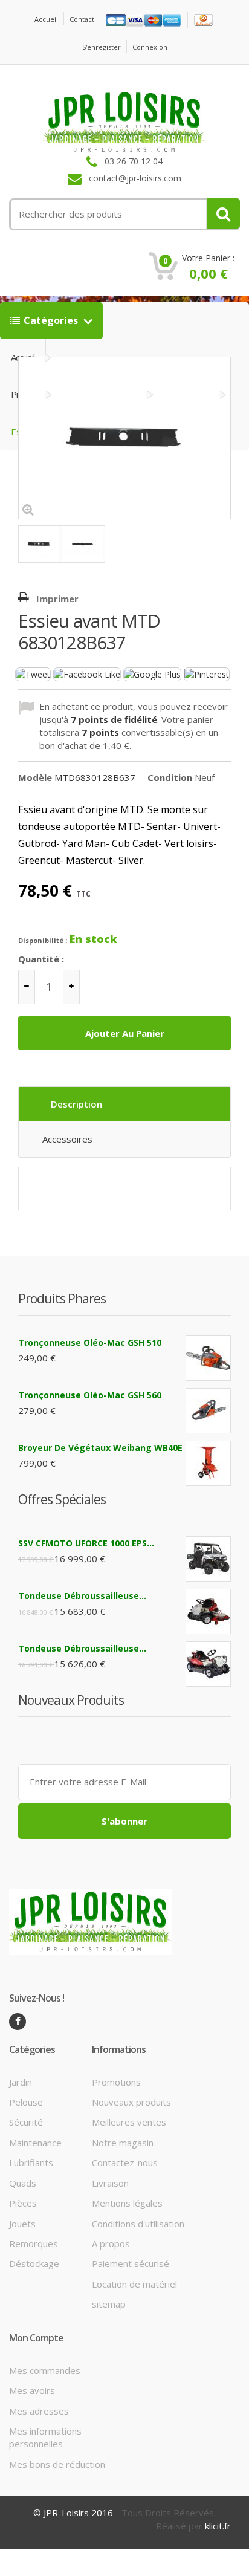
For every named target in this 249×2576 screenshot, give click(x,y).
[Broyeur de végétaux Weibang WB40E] (208, 1463)
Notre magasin (123, 2143)
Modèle (35, 777)
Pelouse (26, 2102)
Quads (23, 2183)
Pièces (23, 2203)
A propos (111, 2243)
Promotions (116, 2082)
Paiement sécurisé (131, 2263)
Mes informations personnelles (45, 2437)
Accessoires (67, 1139)
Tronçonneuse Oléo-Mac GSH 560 (90, 1395)
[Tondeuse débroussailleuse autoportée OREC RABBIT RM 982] (208, 1664)
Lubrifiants (31, 2162)
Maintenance (35, 2143)
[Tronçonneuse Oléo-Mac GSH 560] (208, 1411)
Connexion (150, 47)
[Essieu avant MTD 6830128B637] (40, 544)
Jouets (22, 2224)
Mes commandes (45, 2370)
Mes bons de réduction (57, 2464)
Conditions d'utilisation (138, 2224)
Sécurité (26, 2122)
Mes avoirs (32, 2390)
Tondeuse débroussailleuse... (82, 1596)
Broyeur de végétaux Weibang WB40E (100, 1448)
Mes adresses (39, 2411)
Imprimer (57, 599)
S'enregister (102, 47)
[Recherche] (223, 213)
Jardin (21, 2082)
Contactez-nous (125, 2162)
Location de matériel (134, 2284)
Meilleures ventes (129, 2122)
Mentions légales (127, 2203)
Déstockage (34, 2263)
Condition (170, 777)
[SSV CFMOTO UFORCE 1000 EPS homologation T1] (208, 1559)
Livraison (110, 2183)
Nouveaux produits (131, 2102)
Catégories (52, 320)
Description (76, 1104)
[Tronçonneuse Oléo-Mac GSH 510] (208, 1358)
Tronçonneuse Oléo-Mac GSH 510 (90, 1342)
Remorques (34, 2243)
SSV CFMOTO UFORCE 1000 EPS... (86, 1543)
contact (82, 19)
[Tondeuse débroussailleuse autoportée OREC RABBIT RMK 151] (208, 1611)
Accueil (46, 19)
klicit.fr (218, 2526)
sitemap (109, 2304)
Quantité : (41, 959)
